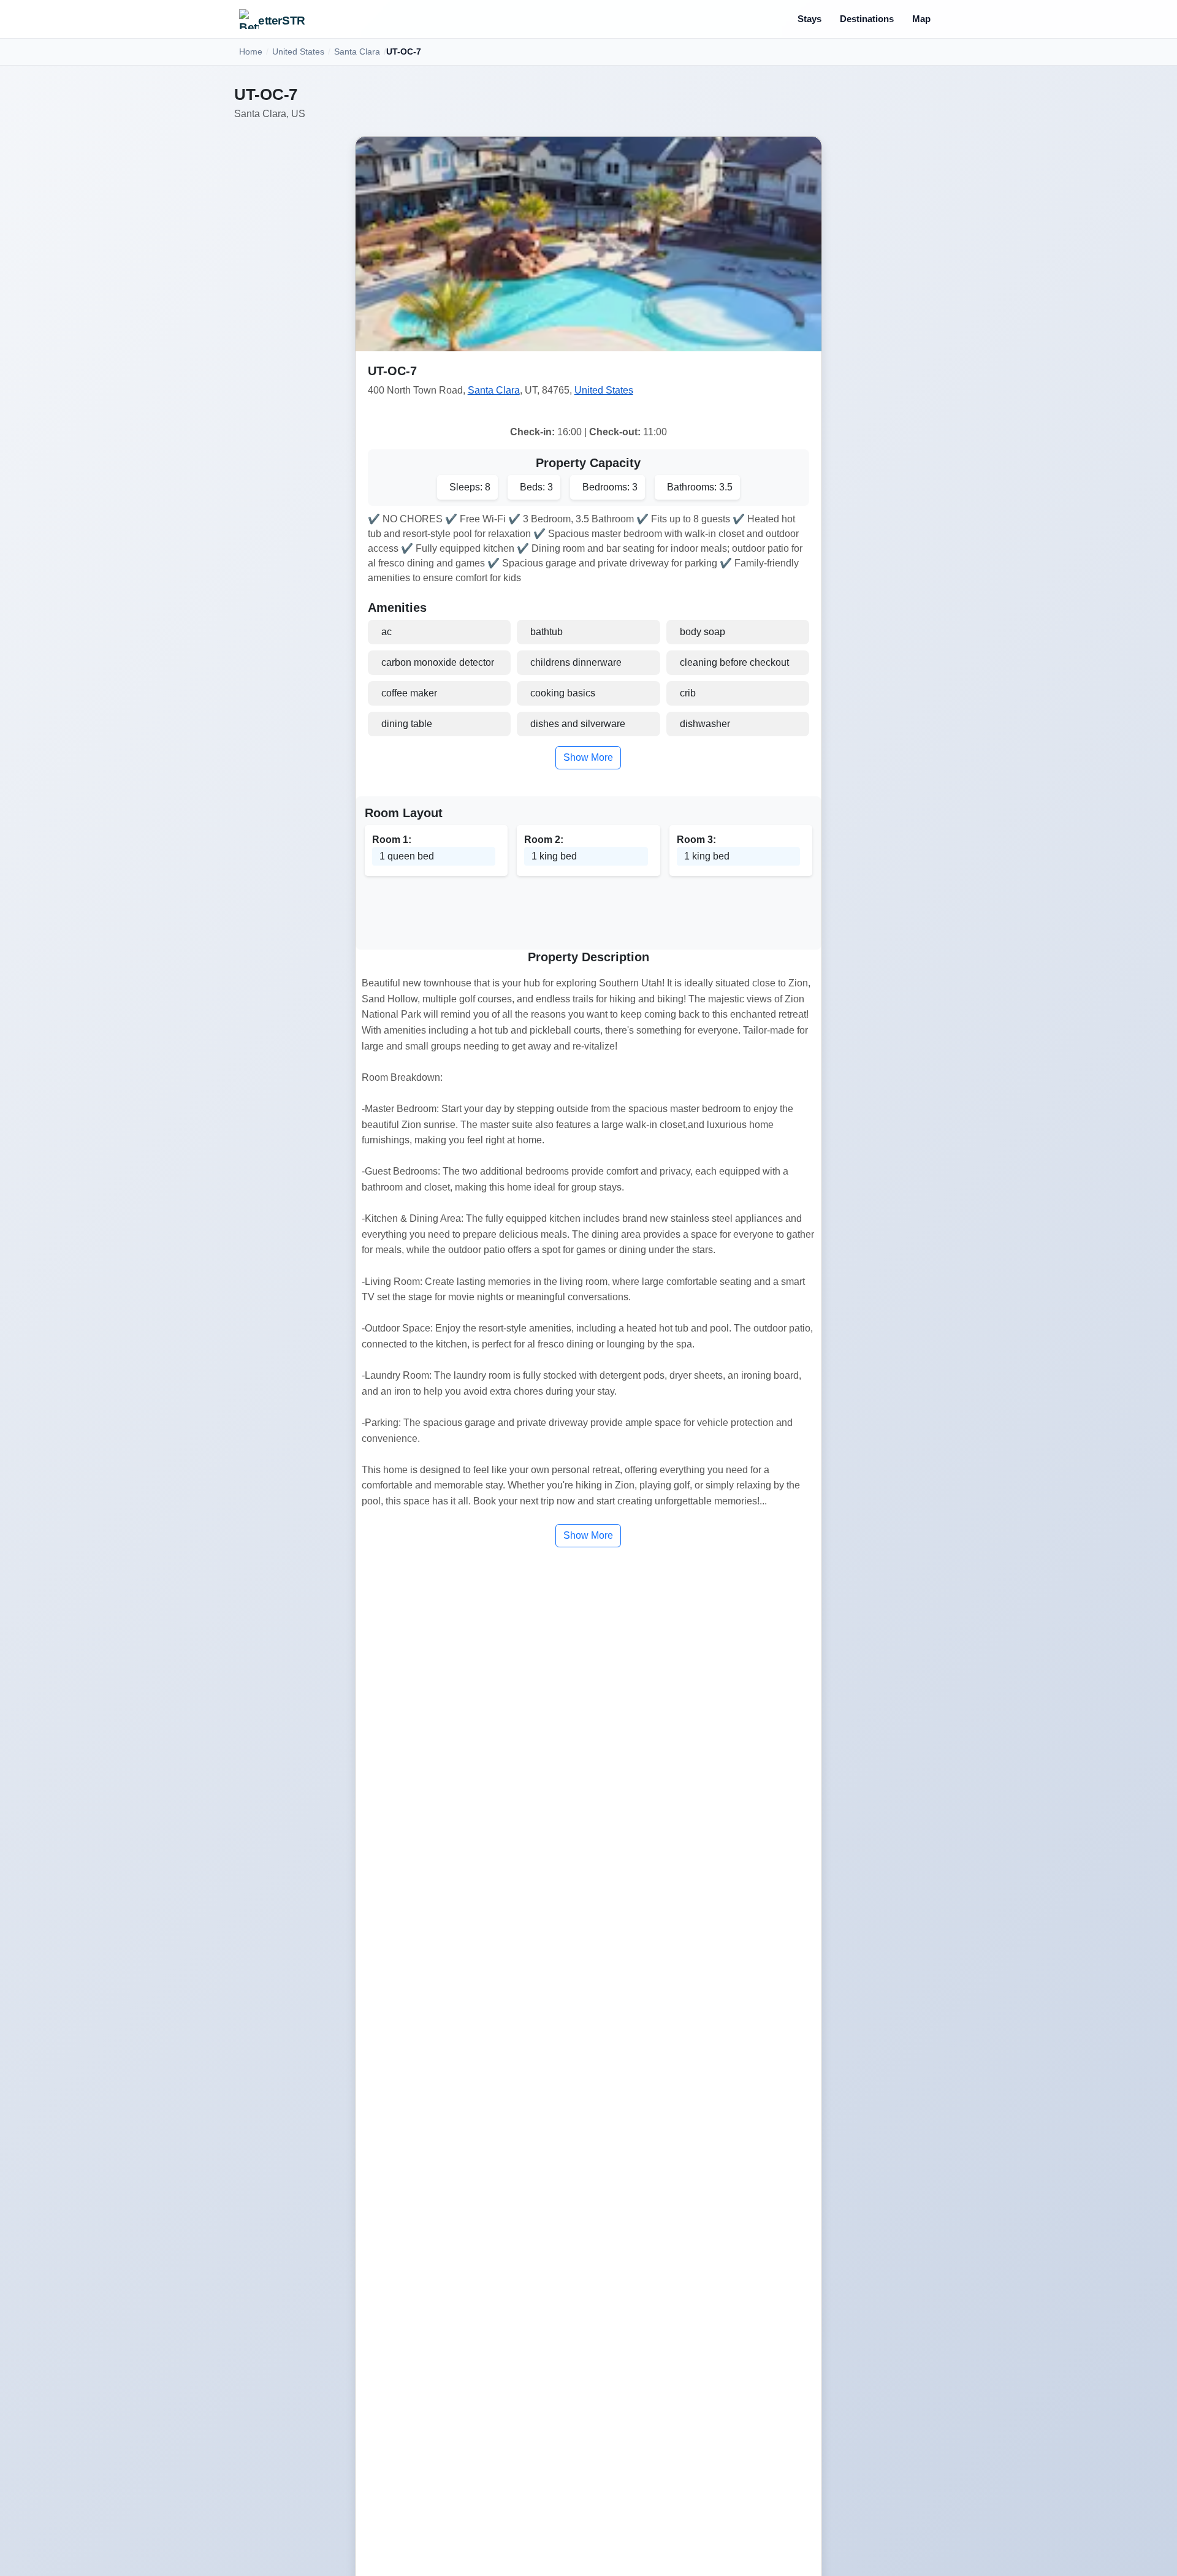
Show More (588, 757)
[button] (589, 244)
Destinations (867, 19)
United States (298, 51)
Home (251, 51)
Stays (809, 19)
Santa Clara (357, 51)
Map (921, 19)
